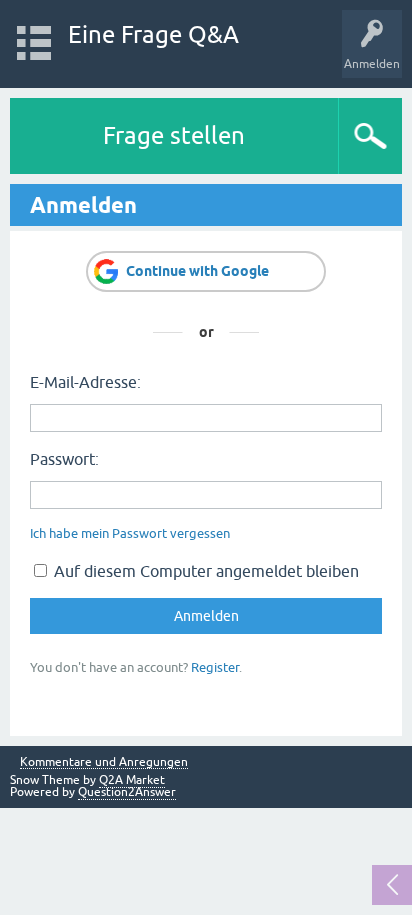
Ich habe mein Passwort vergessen (130, 533)
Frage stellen (174, 135)
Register (215, 667)
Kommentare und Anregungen (104, 762)
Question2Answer (127, 792)
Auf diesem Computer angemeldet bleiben (204, 571)
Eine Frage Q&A (153, 34)
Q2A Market (132, 780)
